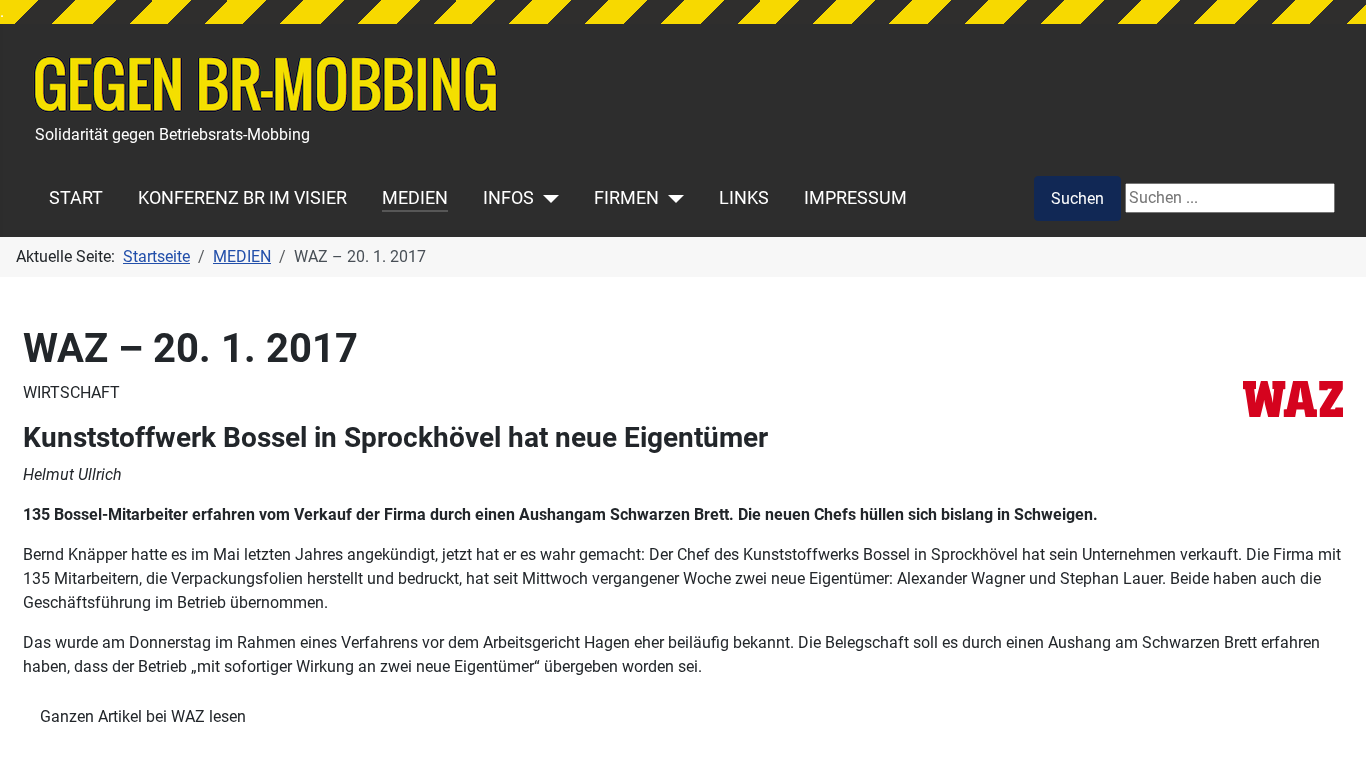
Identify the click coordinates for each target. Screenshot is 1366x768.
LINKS (744, 198)
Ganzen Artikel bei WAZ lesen (143, 716)
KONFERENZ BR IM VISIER (242, 198)
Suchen (1077, 198)
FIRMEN (626, 198)
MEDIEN (415, 198)
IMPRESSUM (855, 198)
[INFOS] (546, 198)
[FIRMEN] (671, 198)
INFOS (508, 198)
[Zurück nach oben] (1331, 731)
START (76, 198)
